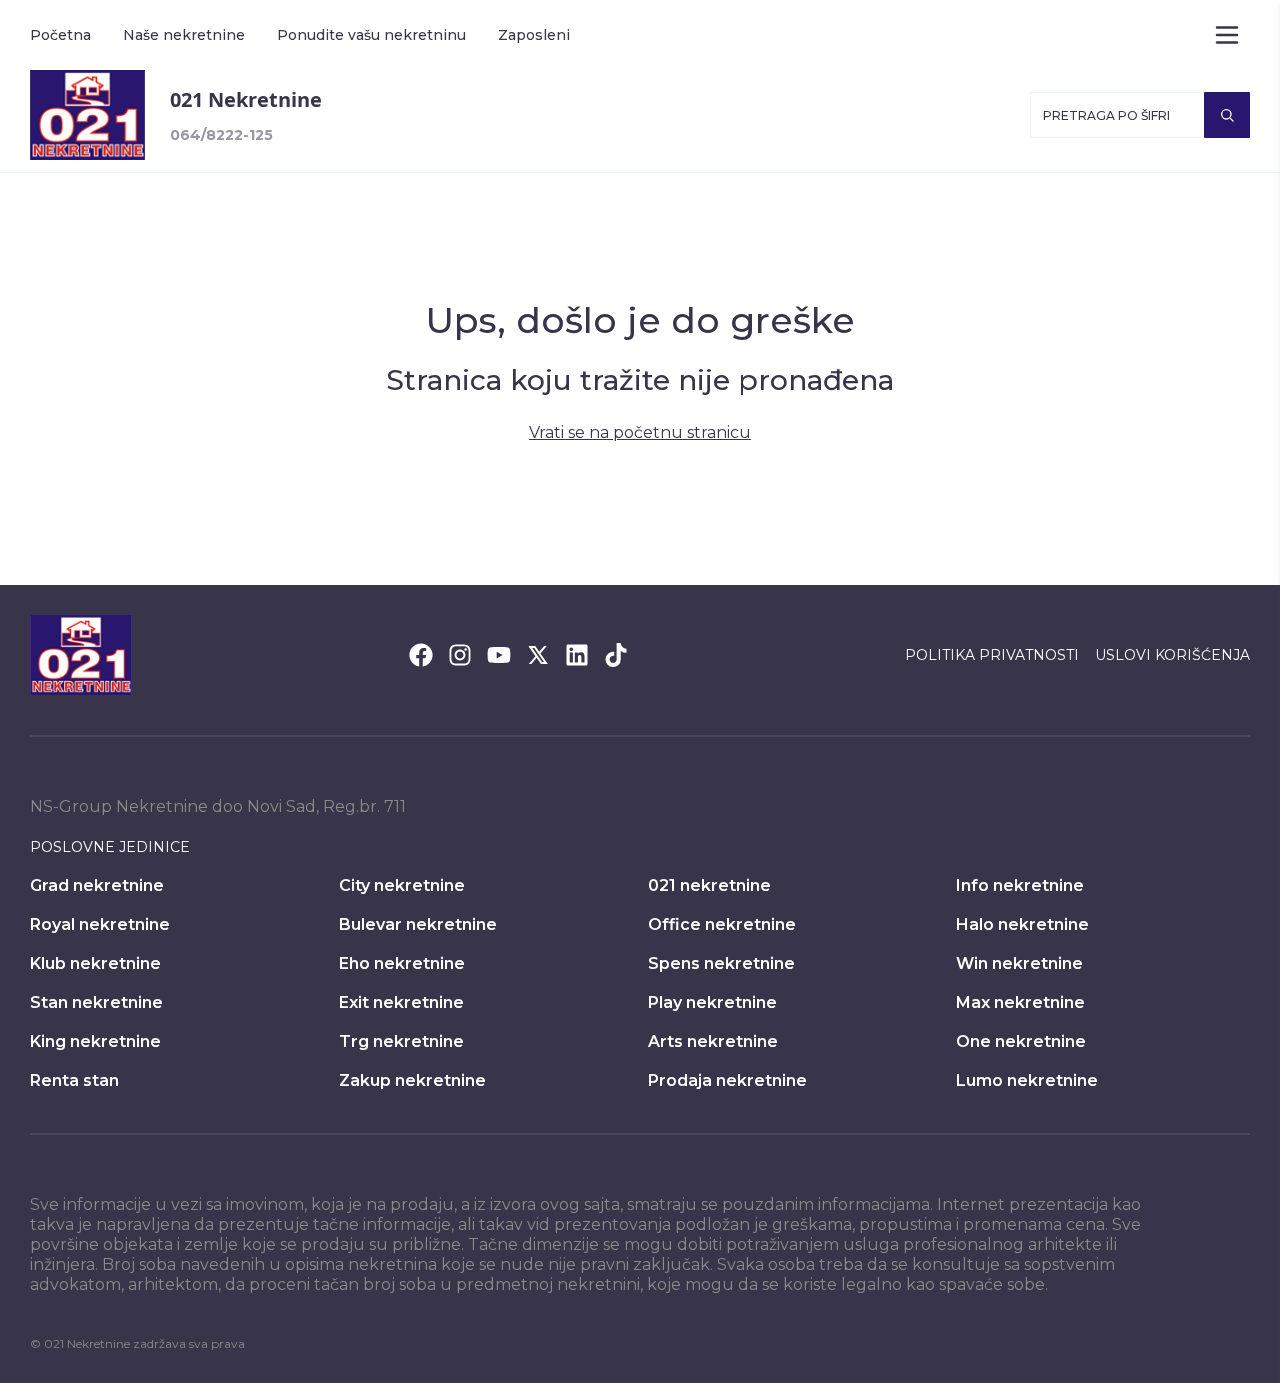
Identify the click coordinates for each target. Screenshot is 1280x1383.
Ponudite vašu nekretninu (371, 35)
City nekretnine (402, 885)
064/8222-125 (221, 135)
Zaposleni (534, 35)
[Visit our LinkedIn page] (577, 655)
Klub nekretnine (95, 963)
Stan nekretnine (96, 1002)
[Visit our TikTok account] (616, 655)
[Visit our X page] (538, 655)
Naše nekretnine (184, 35)
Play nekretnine (712, 1002)
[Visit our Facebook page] (421, 655)
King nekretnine (95, 1041)
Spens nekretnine (721, 963)
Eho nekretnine (402, 963)
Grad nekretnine (97, 885)
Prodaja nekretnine (727, 1080)
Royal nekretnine (100, 924)
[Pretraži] (1227, 115)
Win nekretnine (1019, 963)
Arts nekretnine (713, 1041)
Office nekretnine (722, 924)
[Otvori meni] (1227, 35)
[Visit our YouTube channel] (499, 655)
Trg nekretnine (401, 1041)
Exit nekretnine (401, 1002)
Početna (60, 35)
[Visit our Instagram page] (460, 655)
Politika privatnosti (992, 655)
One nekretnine (1021, 1041)
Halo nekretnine (1022, 924)
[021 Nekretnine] (87, 115)
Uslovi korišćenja (1172, 655)
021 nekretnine (709, 885)
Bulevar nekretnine (418, 924)
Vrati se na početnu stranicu (640, 432)
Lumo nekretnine (1027, 1080)
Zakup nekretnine (412, 1080)
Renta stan (74, 1080)
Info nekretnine (1020, 885)
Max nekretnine (1020, 1002)
